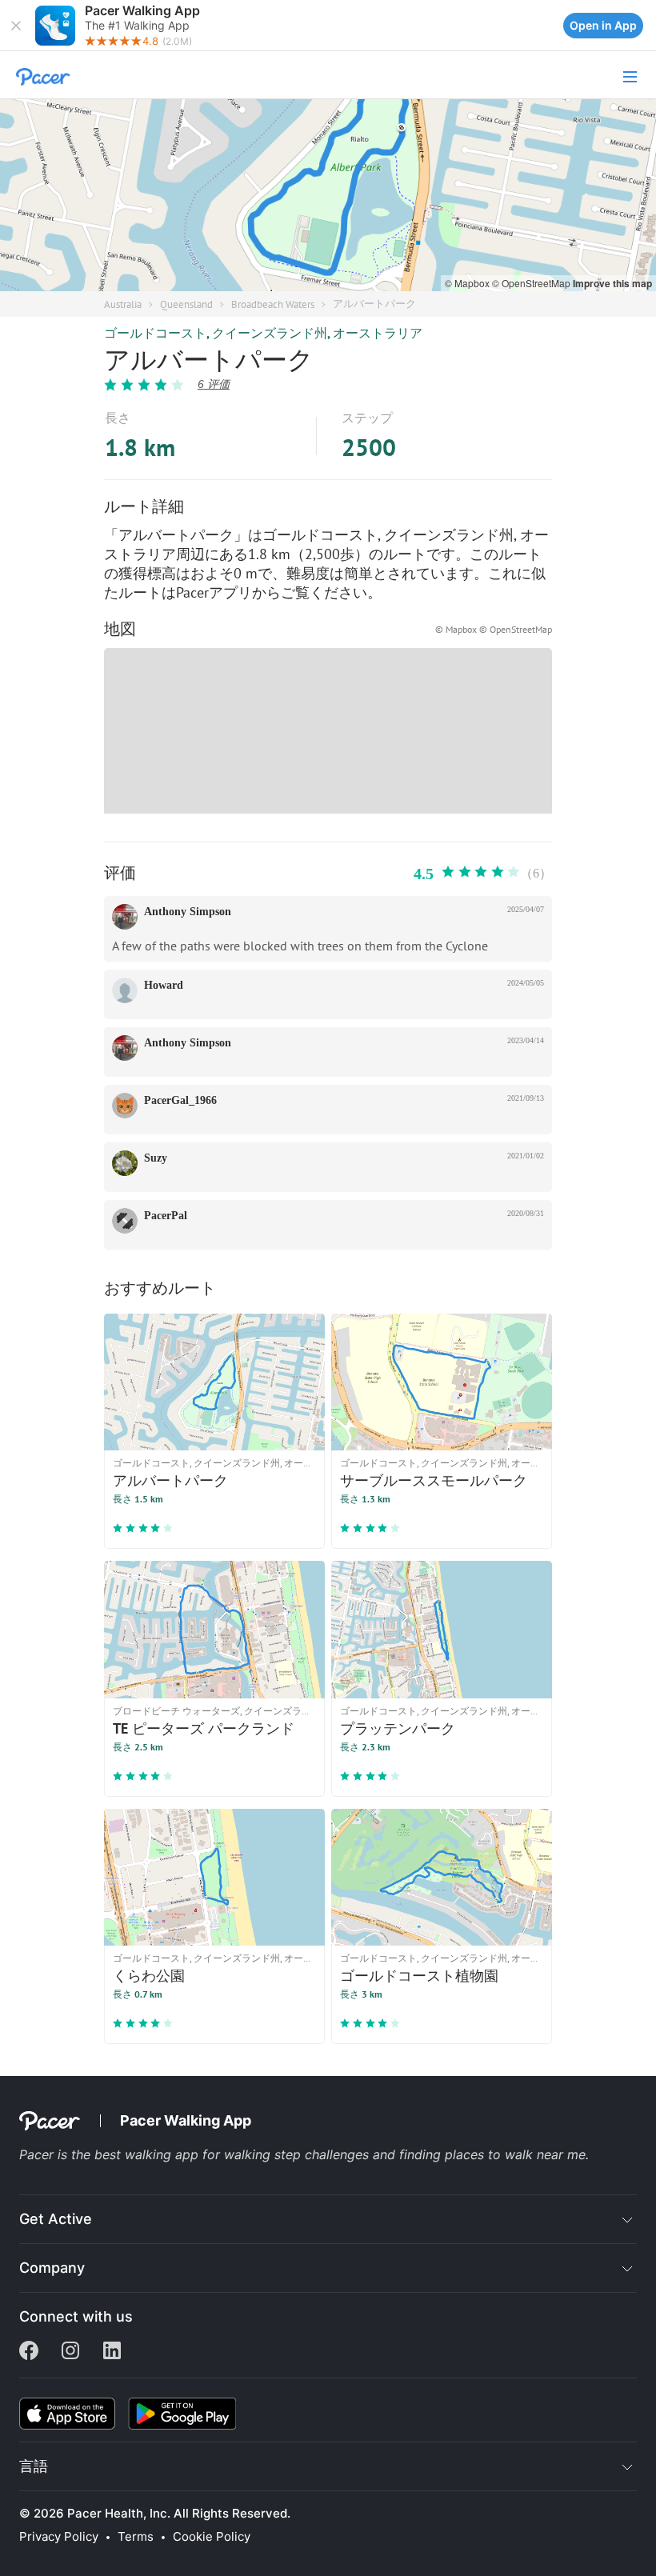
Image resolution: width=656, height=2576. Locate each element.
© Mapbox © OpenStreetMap (494, 629)
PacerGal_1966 (180, 1100)
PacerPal (166, 1216)
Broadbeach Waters (273, 304)
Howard (164, 985)
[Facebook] (29, 2352)
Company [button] (52, 2268)
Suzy (156, 1158)
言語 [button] (34, 2466)
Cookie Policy (212, 2537)
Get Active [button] (56, 2219)
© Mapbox (468, 283)
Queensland (186, 304)
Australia (123, 304)
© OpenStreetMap (532, 283)
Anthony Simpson (188, 912)
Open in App (603, 25)
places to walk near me (515, 2154)
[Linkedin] (112, 2352)
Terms (136, 2537)
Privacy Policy (59, 2537)
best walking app (148, 2154)
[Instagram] (70, 2352)
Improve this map (612, 283)
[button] (16, 26)
